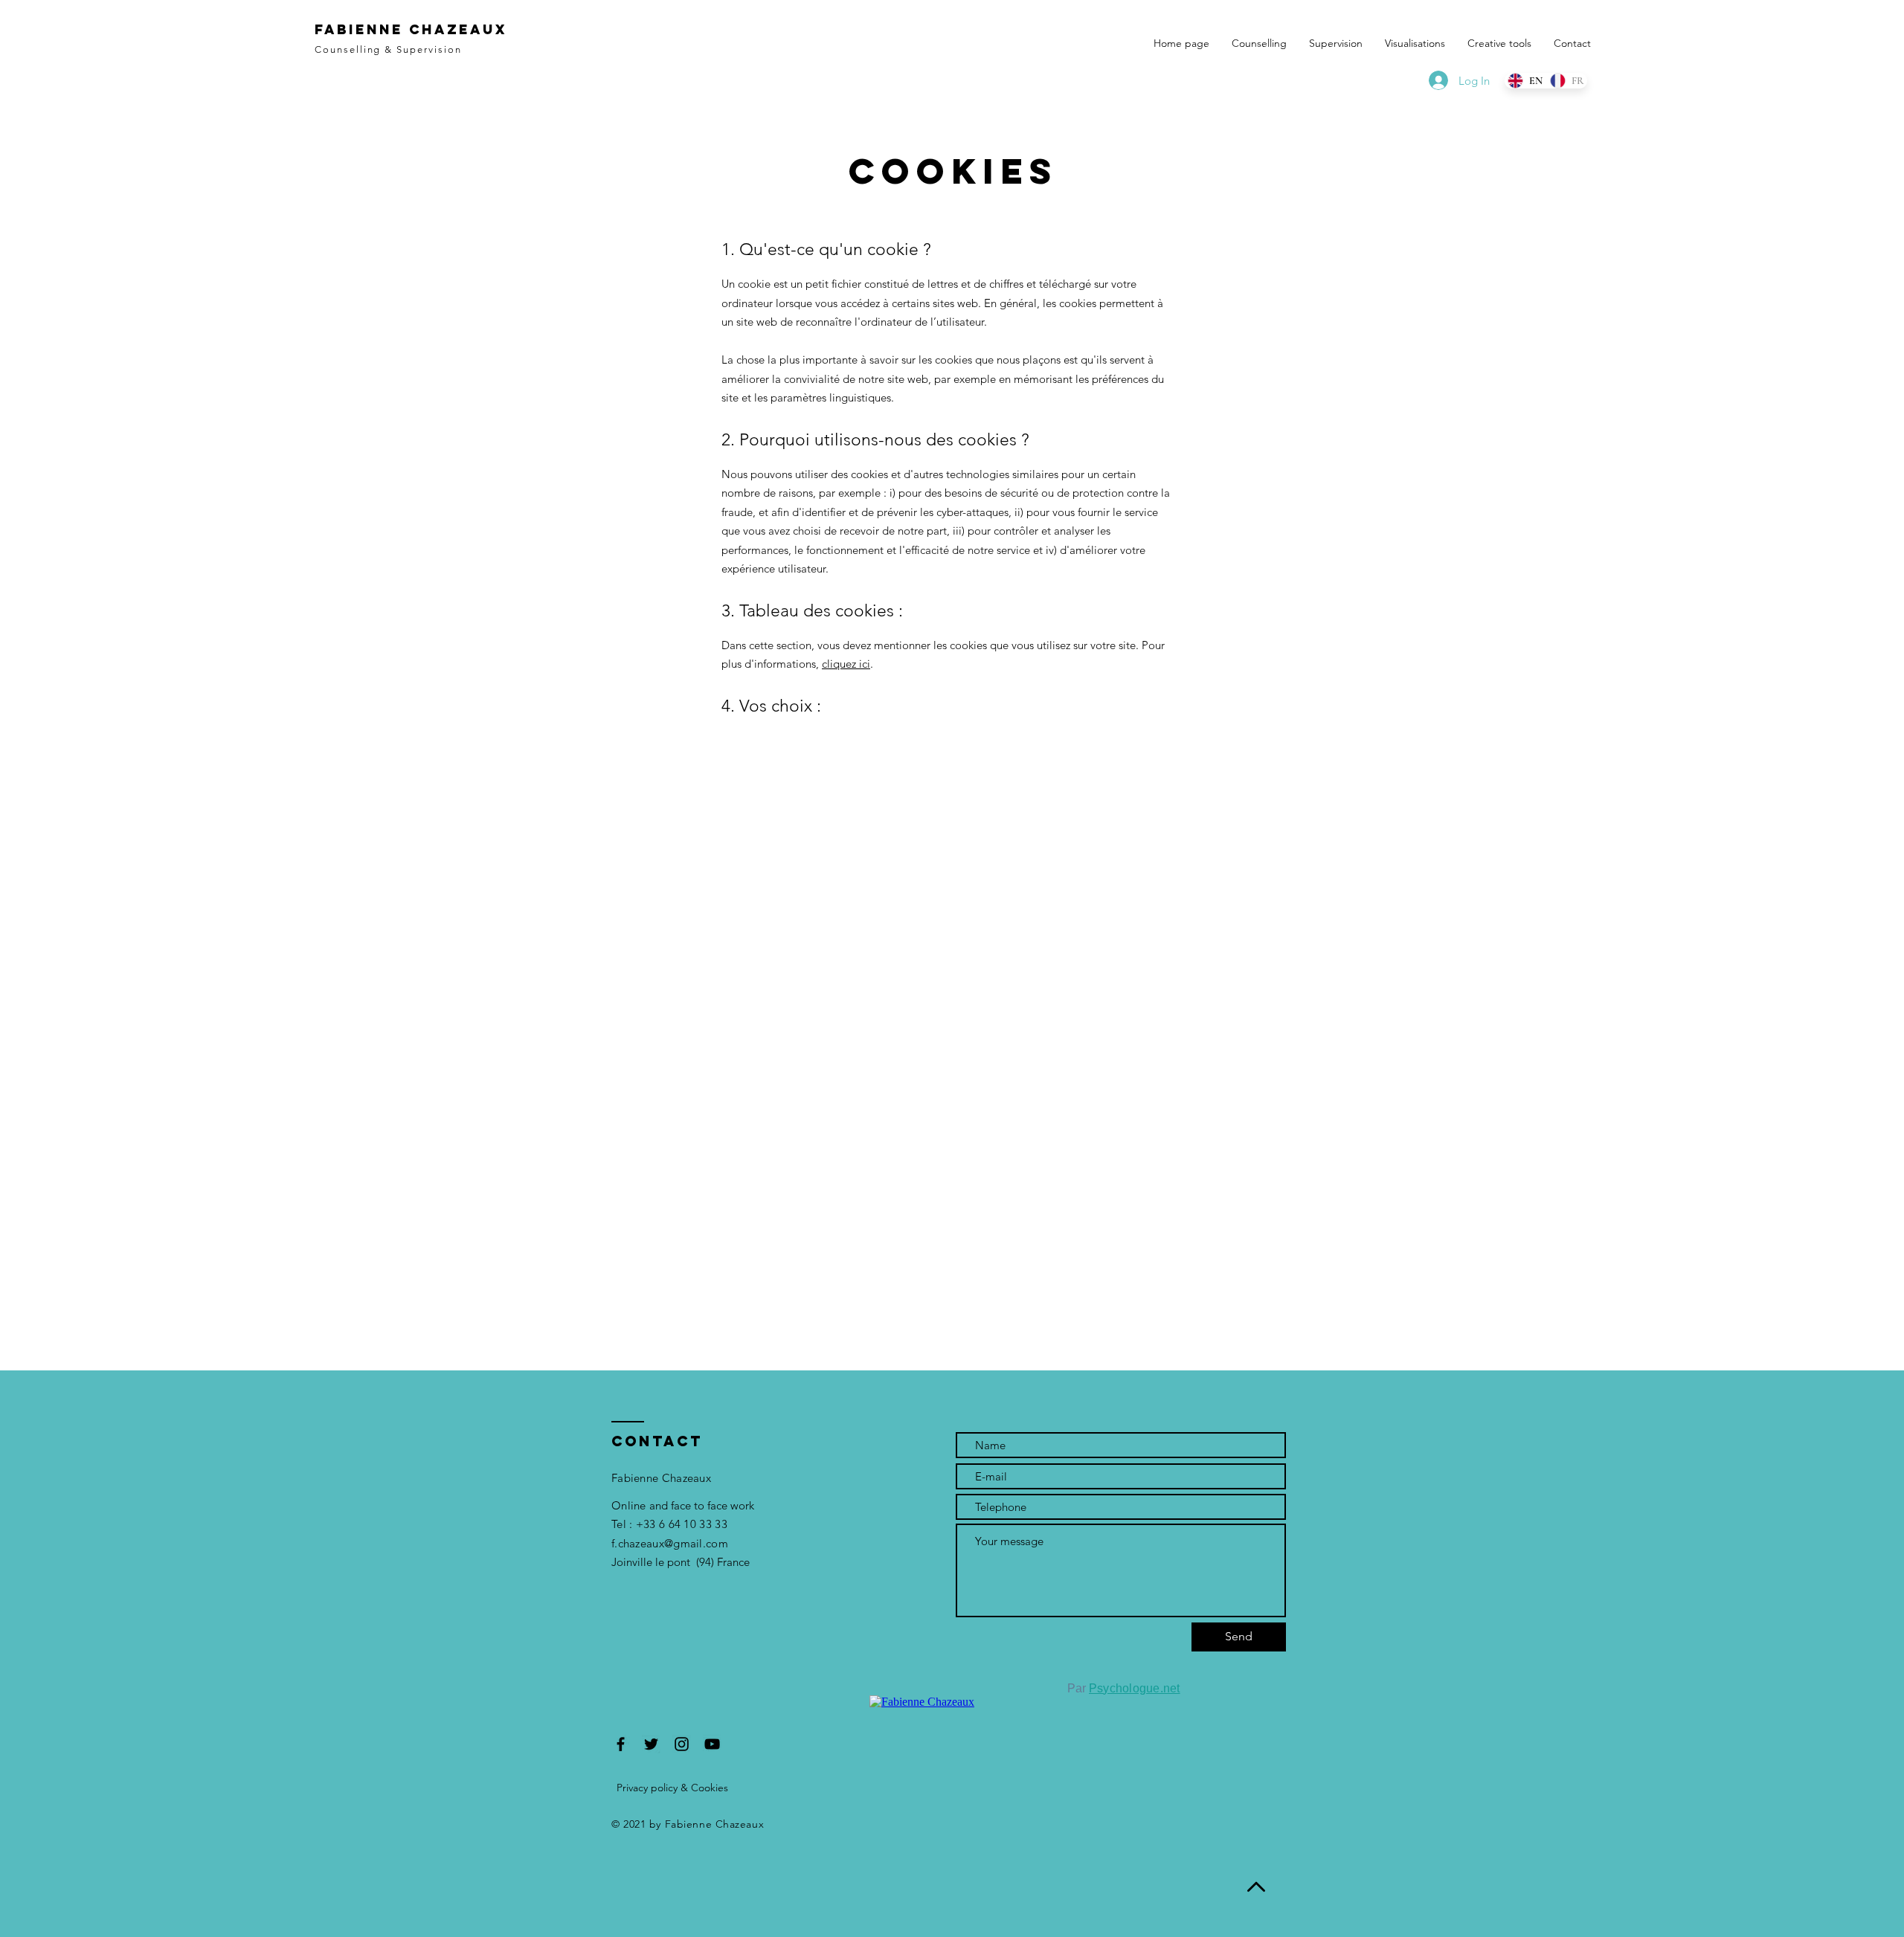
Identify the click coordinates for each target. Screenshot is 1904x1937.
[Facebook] (621, 1744)
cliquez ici (846, 664)
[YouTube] (712, 1744)
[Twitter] (651, 1744)
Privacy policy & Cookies (672, 1788)
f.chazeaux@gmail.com (670, 1543)
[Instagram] (682, 1744)
